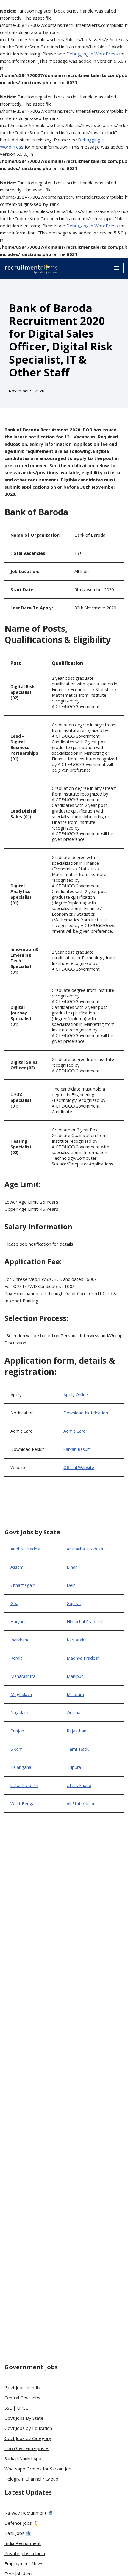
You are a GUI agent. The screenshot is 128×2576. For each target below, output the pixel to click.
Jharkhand (20, 1640)
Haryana (19, 1622)
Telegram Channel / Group (31, 2479)
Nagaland (20, 1713)
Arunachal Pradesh (85, 1549)
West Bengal (23, 1804)
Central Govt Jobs (22, 2398)
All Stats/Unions (82, 1804)
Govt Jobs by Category (28, 2438)
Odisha (74, 1713)
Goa (14, 1603)
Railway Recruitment (25, 2513)
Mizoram (75, 1694)
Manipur (75, 1676)
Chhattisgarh (23, 1585)
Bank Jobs (14, 2533)
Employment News (24, 2563)
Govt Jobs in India (22, 2387)
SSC (8, 2408)
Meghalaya (21, 1694)
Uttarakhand (79, 1785)
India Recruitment (23, 2543)
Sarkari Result (77, 1449)
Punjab (17, 1731)
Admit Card (75, 1431)
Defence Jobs (18, 2523)
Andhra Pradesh (26, 1549)
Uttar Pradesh (24, 1785)
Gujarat (74, 1603)
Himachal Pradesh (84, 1622)
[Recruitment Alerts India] (31, 268)
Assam (17, 1567)
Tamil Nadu (78, 1749)
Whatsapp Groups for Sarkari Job (38, 2469)
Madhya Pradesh (83, 1658)
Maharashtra (23, 1676)
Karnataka (77, 1640)
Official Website (79, 1467)
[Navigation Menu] (117, 268)
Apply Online (76, 1395)
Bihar (72, 1567)
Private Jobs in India (25, 2553)
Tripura (74, 1767)
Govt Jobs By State (24, 2418)
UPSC (23, 2408)
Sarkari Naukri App (23, 2458)
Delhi (72, 1585)
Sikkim (17, 1749)
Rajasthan (77, 1731)
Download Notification (86, 1413)
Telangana (21, 1767)
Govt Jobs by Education (28, 2428)
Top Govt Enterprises (27, 2448)
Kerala (17, 1658)
